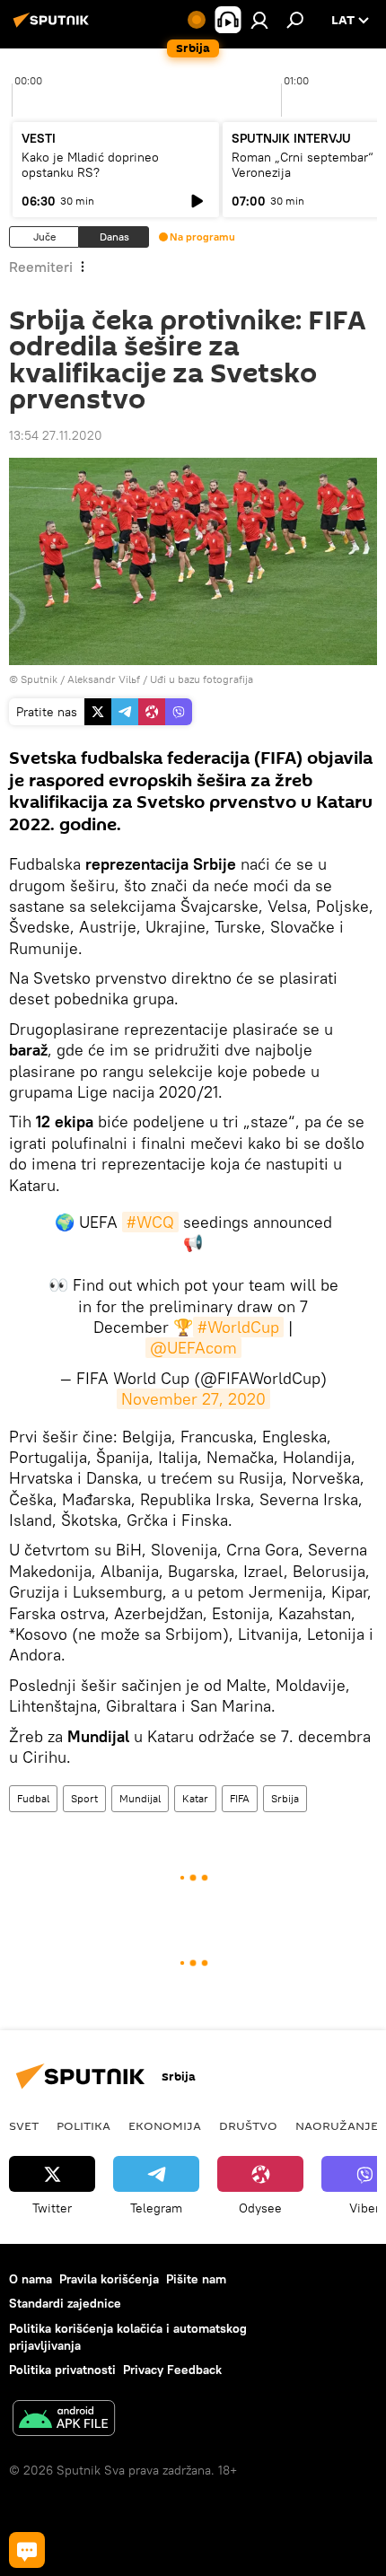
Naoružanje (337, 2125)
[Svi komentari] (27, 2550)
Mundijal (140, 1798)
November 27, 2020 (193, 1399)
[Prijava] (259, 20)
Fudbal (33, 1798)
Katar (195, 1798)
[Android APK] (64, 2420)
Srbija (285, 1798)
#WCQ (150, 1222)
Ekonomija (165, 2125)
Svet (24, 2125)
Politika (83, 2125)
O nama (31, 2279)
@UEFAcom (193, 1348)
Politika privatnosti (62, 2370)
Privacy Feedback (172, 2370)
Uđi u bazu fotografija (202, 679)
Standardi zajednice (65, 2303)
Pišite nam (196, 2279)
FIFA (240, 1798)
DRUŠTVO (248, 2125)
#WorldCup (238, 1327)
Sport (84, 1798)
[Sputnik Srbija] (54, 27)
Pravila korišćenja (109, 2279)
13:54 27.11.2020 (56, 435)
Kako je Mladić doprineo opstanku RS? (90, 165)
